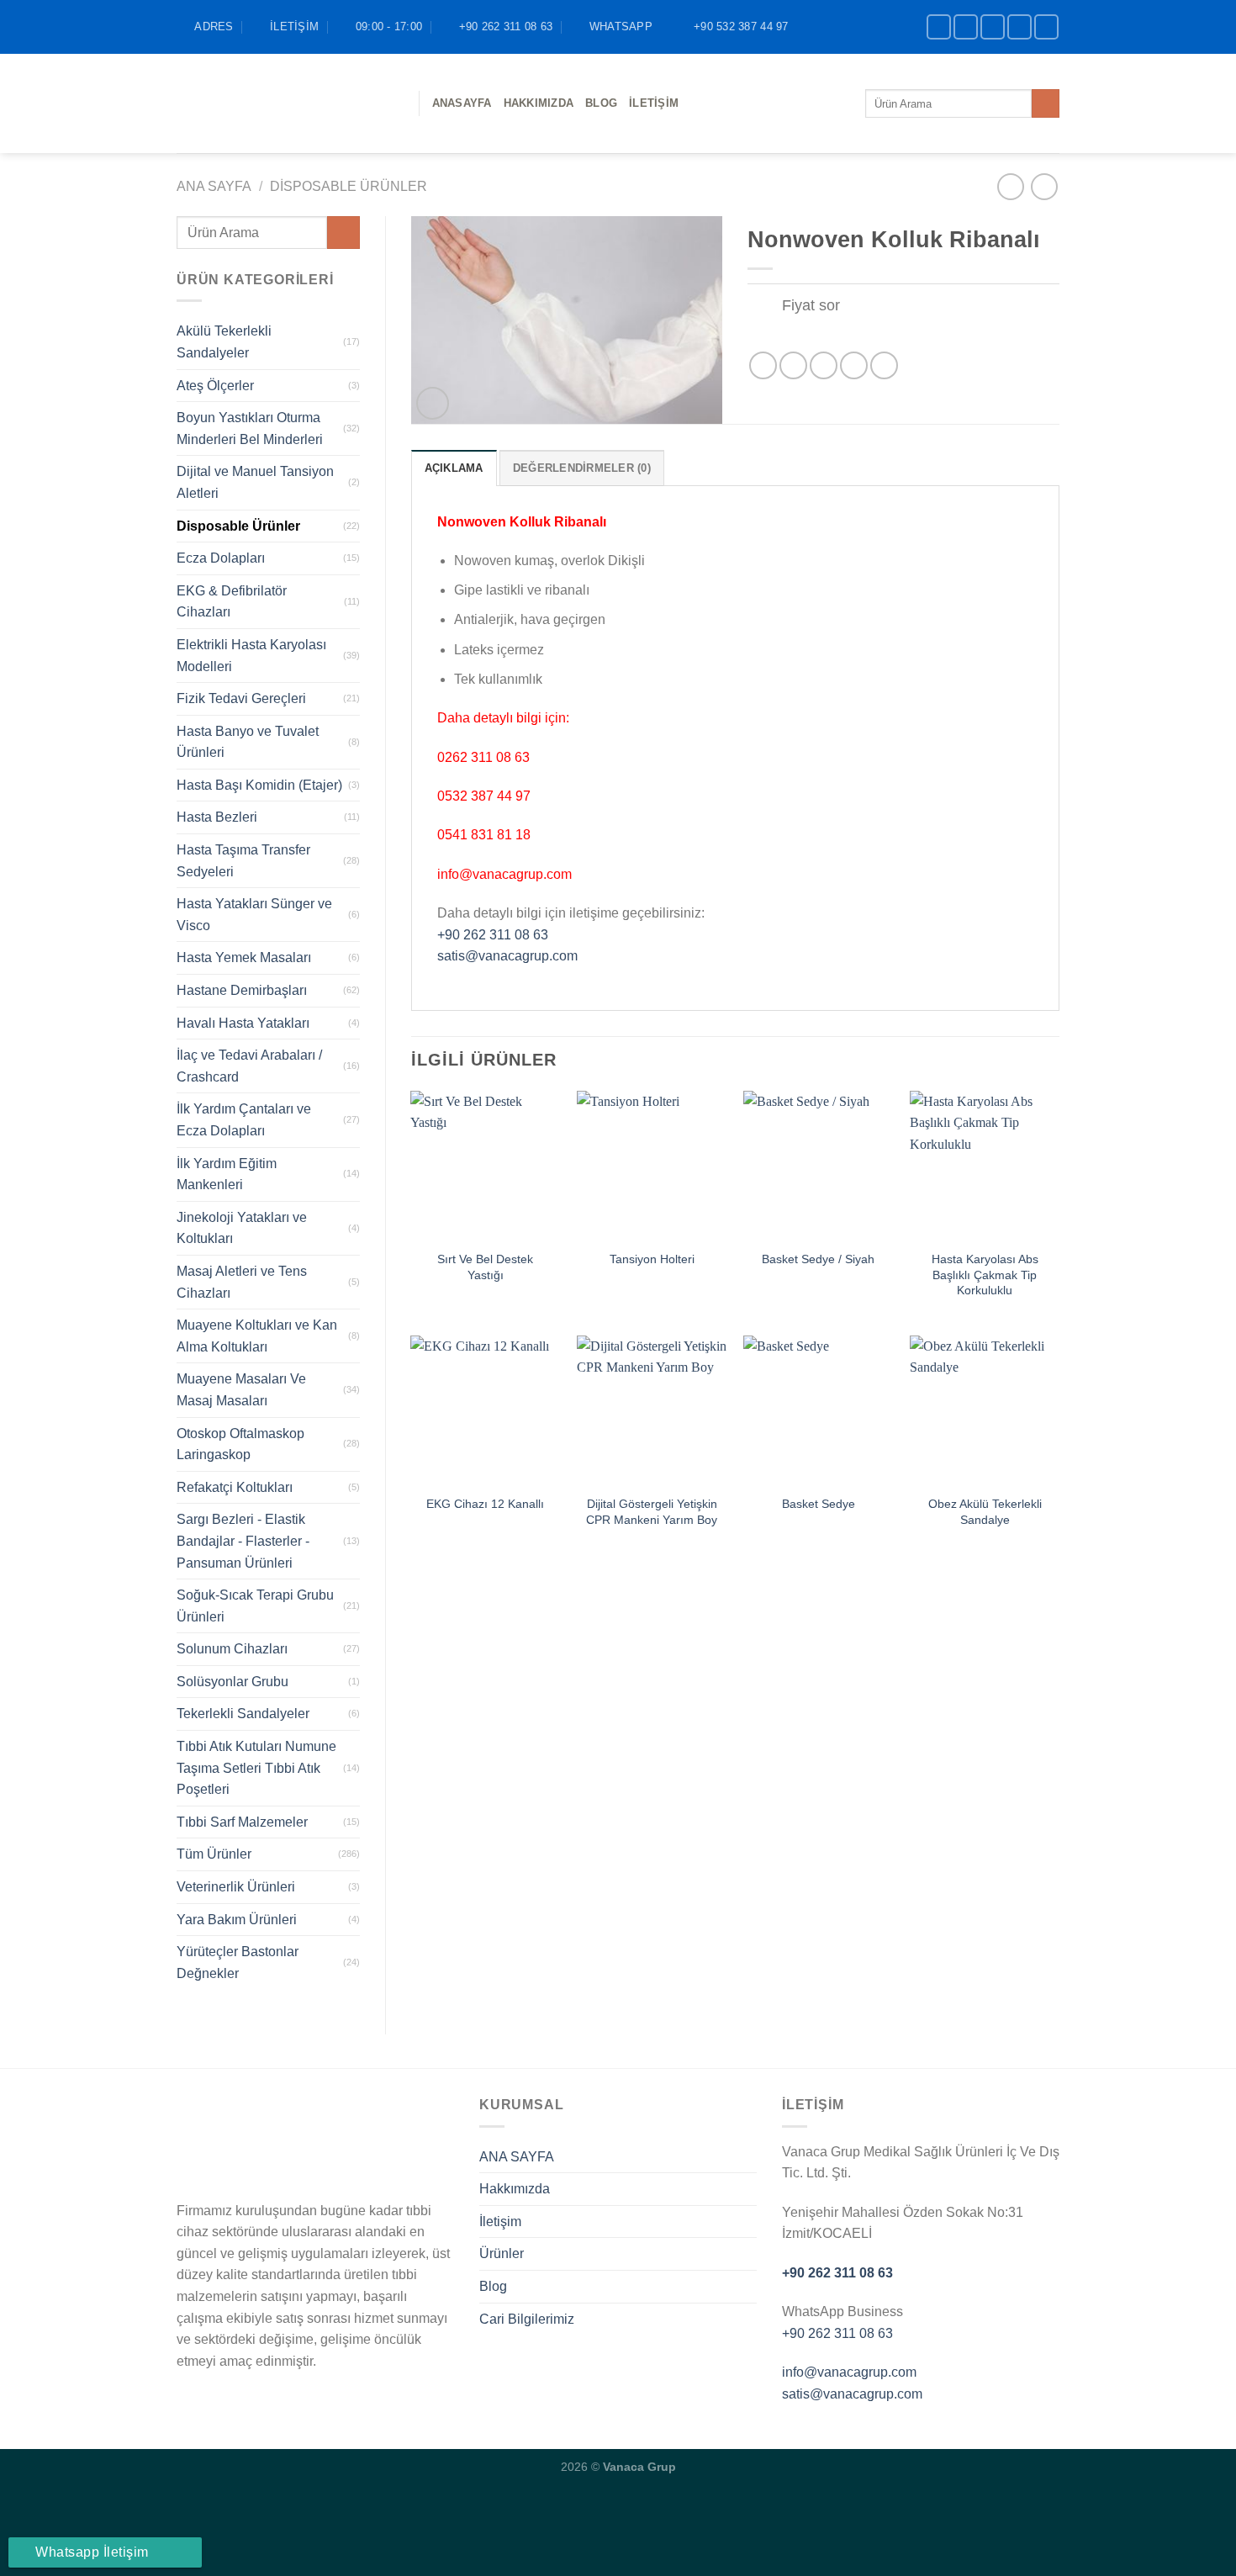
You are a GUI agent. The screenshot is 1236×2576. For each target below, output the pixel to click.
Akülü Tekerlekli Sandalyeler (224, 342)
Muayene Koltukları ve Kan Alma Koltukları (257, 1336)
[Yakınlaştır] (433, 403)
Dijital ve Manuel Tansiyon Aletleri (255, 482)
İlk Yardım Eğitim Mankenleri (227, 1174)
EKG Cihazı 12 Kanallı (485, 1504)
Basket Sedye (819, 1504)
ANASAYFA (462, 103)
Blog (493, 2286)
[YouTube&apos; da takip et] (1046, 26)
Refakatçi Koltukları (235, 1487)
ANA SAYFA (517, 2157)
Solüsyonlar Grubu (232, 1682)
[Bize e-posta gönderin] (1019, 26)
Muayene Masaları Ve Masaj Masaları (241, 1390)
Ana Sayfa (214, 186)
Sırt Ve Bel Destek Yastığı (485, 1267)
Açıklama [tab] (454, 468)
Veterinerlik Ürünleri (236, 1887)
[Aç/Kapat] (764, 307)
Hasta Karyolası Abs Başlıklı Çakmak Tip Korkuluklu (985, 1275)
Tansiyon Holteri (652, 1259)
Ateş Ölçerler (215, 386)
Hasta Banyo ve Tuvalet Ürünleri (248, 742)
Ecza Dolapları (221, 558)
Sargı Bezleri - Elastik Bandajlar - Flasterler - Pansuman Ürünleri (243, 1541)
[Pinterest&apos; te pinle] (854, 365)
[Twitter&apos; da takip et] (993, 26)
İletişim (654, 103)
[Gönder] (1046, 103)
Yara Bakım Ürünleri (237, 1920)
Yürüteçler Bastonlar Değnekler (238, 1962)
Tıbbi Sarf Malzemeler (242, 1822)
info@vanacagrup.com (849, 2372)
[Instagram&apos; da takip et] (966, 26)
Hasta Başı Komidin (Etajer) (259, 785)
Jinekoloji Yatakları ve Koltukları (242, 1228)
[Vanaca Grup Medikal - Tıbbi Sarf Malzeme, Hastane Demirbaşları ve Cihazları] (285, 103)
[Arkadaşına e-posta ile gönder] (824, 365)
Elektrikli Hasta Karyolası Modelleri (251, 656)
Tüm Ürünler (214, 1854)
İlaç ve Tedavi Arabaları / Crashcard (249, 1066)
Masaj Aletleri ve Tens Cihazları (242, 1282)
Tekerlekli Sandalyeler (243, 1714)
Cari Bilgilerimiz (527, 2319)
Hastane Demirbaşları (242, 990)
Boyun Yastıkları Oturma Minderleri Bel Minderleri (250, 428)
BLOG (601, 103)
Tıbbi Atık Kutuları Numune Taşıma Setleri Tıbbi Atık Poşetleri (256, 1768)
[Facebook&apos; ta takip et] (939, 26)
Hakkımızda (539, 103)
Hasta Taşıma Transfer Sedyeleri (243, 861)
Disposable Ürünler (349, 186)
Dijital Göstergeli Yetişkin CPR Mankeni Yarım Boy (652, 1512)
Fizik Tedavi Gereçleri (241, 698)
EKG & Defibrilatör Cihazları (232, 602)
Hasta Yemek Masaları (244, 957)
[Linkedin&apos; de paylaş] (884, 365)
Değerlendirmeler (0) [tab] (582, 468)
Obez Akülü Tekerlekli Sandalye (985, 1512)
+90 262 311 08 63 (493, 935)
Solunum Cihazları (232, 1649)
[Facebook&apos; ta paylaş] (763, 365)
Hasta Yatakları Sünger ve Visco (254, 915)
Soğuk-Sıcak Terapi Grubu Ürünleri (255, 1606)
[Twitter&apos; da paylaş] (793, 365)
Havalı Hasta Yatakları (243, 1023)
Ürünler (502, 2253)
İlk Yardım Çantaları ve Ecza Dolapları (244, 1120)
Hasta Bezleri (217, 817)
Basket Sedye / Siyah (818, 1259)
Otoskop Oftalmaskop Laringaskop (240, 1444)
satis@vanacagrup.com (507, 956)
